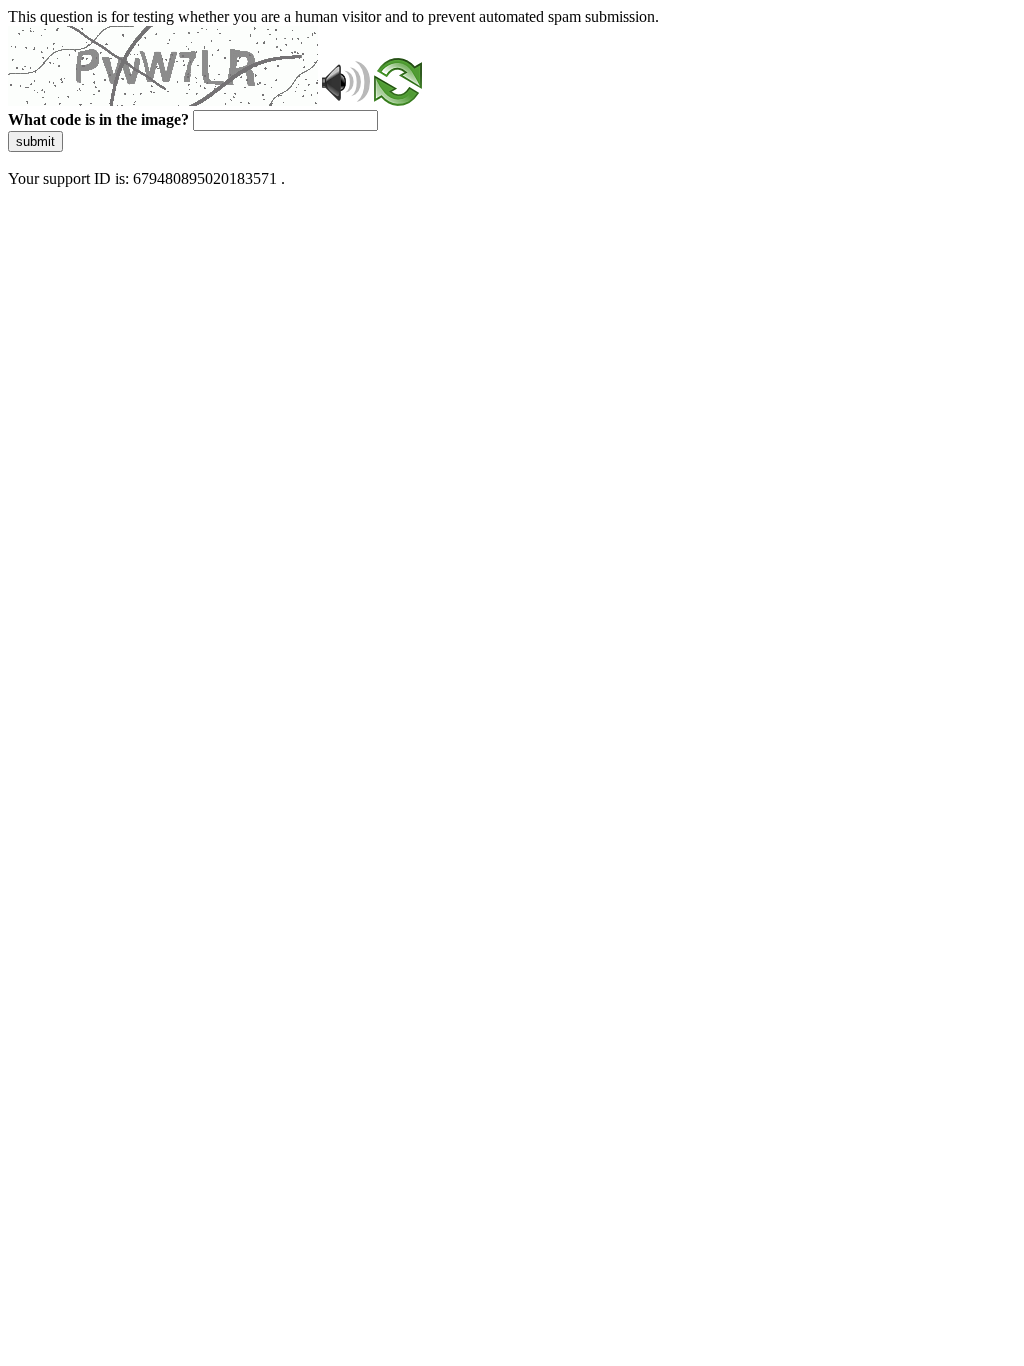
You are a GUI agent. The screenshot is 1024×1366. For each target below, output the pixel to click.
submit (35, 141)
